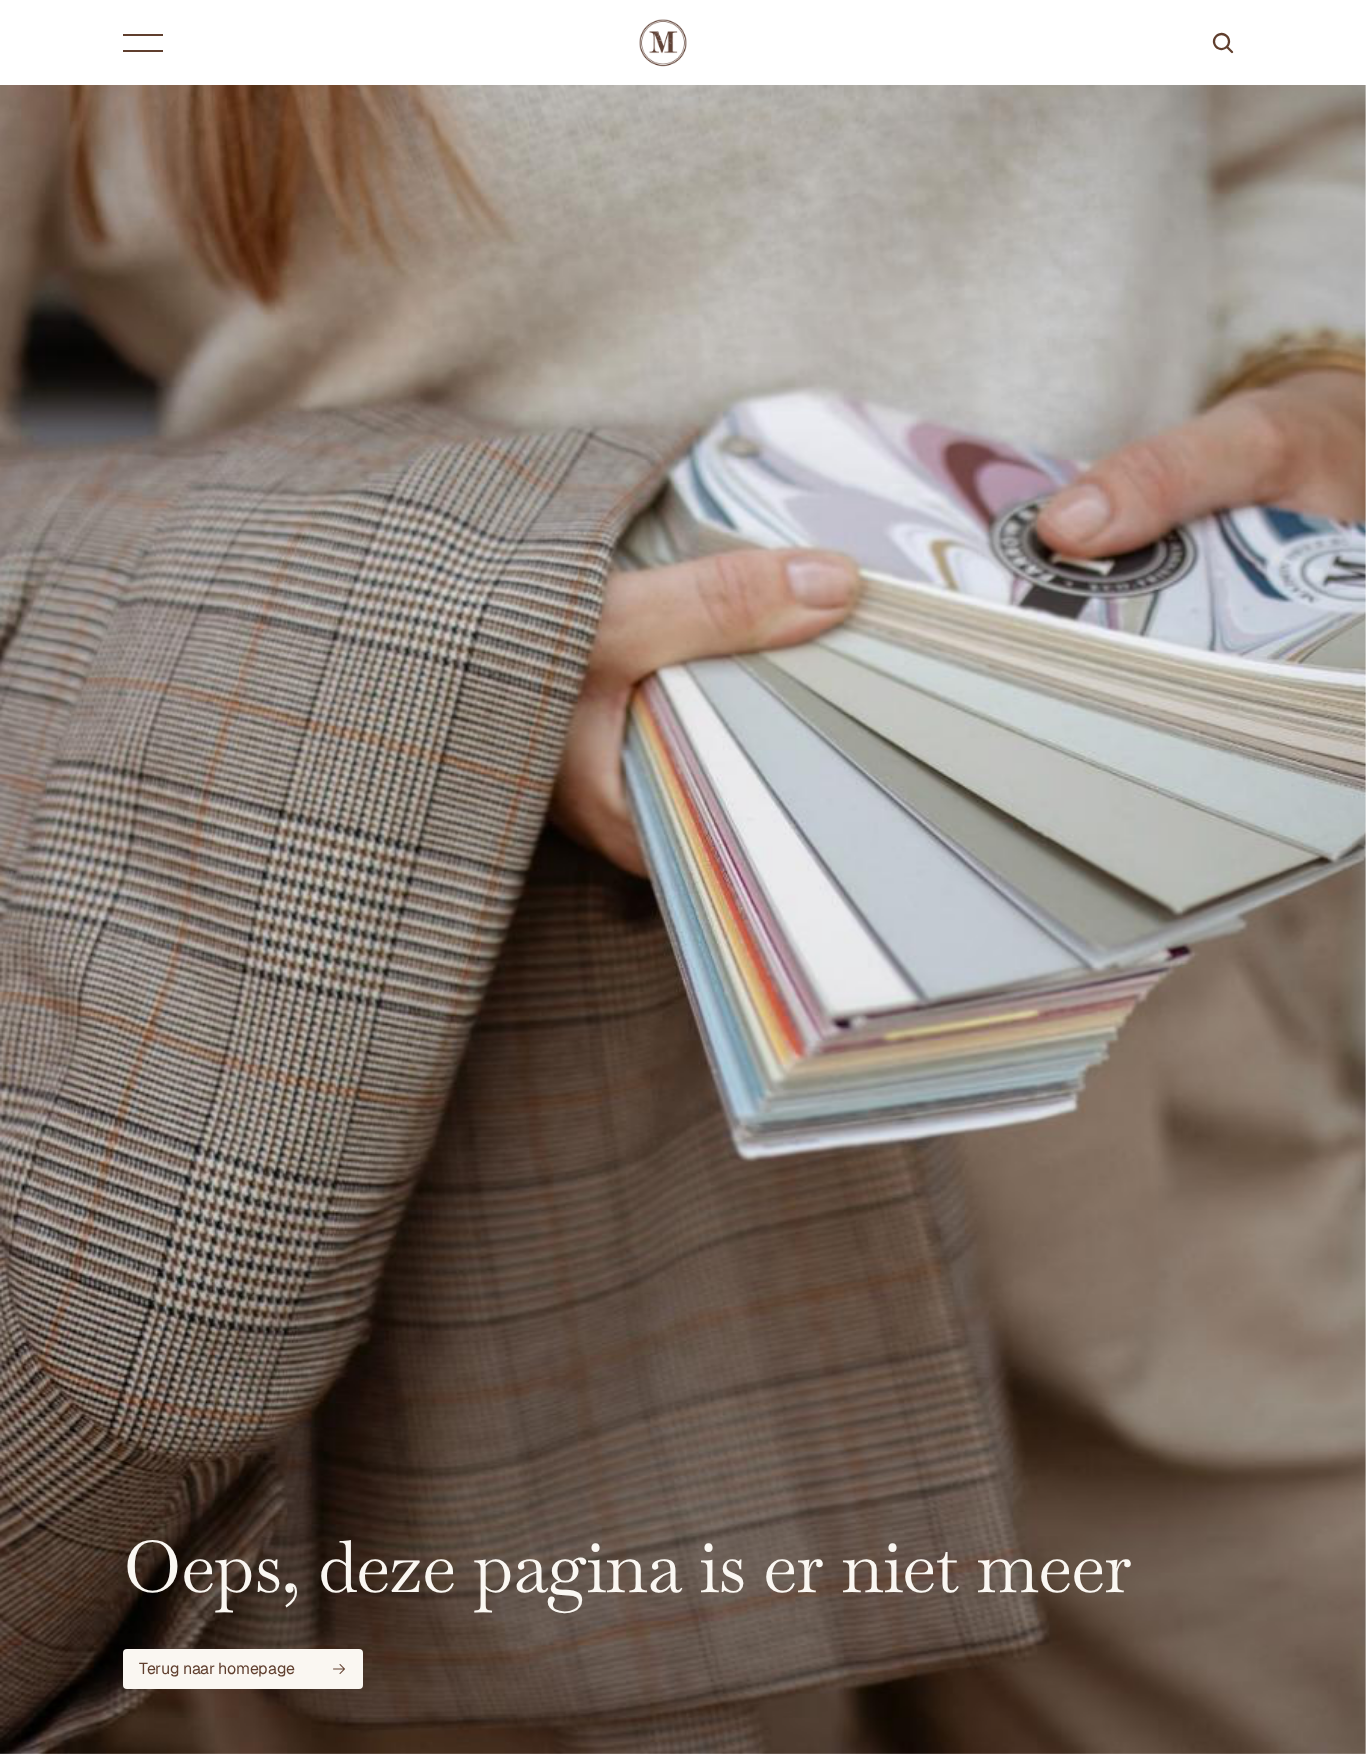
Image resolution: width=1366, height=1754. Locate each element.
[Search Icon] (1223, 43)
